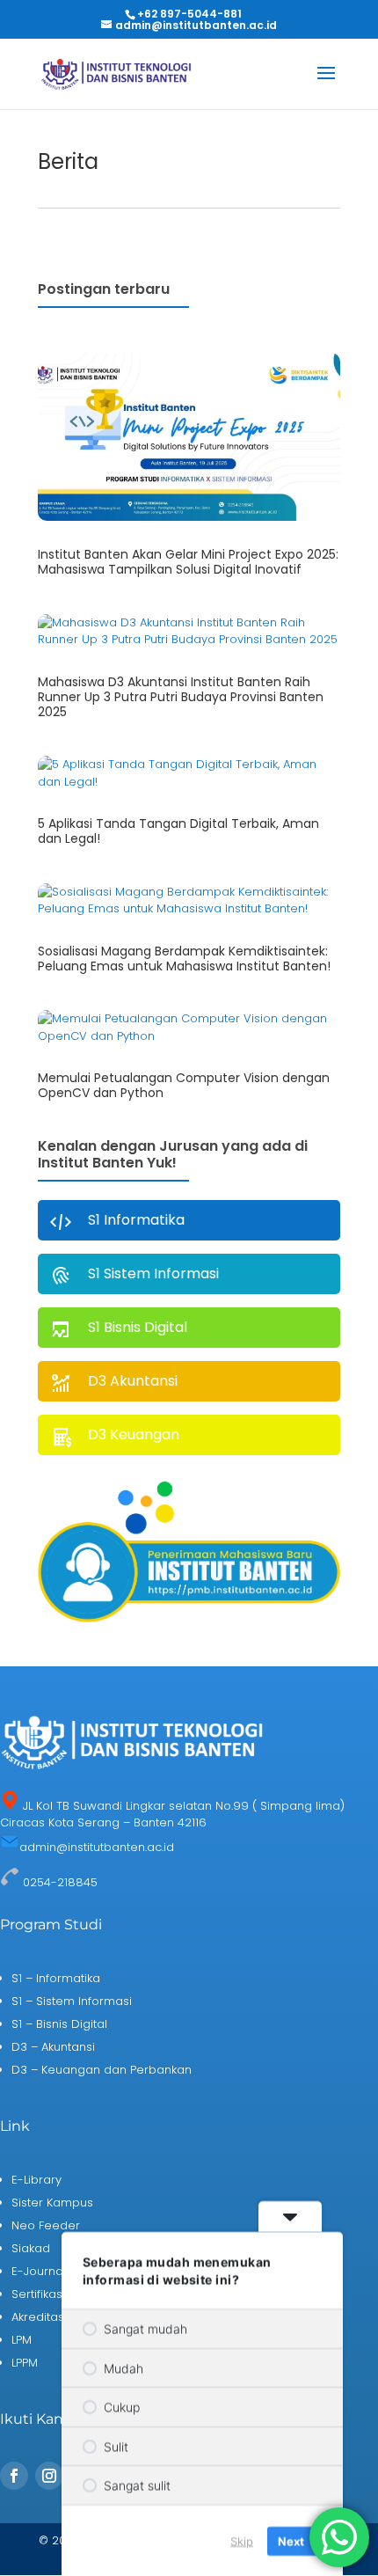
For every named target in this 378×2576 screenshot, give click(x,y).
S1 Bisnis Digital (138, 1327)
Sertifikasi (38, 2294)
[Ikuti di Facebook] (14, 2476)
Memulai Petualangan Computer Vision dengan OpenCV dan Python (184, 1085)
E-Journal (39, 2271)
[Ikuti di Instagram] (49, 2476)
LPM (22, 2340)
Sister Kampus (52, 2203)
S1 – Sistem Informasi (72, 2001)
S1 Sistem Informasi (153, 1273)
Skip (242, 2540)
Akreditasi (39, 2317)
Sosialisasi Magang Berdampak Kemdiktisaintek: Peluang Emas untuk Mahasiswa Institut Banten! (184, 959)
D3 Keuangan (134, 1434)
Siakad (31, 2248)
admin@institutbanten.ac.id (97, 1847)
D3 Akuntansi (133, 1381)
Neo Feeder (46, 2225)
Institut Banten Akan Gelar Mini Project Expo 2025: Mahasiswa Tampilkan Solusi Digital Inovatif (188, 562)
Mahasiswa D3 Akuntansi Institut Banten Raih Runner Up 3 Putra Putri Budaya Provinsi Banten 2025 (181, 697)
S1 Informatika (136, 1220)
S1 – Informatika (56, 1978)
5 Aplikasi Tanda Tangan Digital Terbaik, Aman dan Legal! (178, 831)
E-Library (36, 2180)
